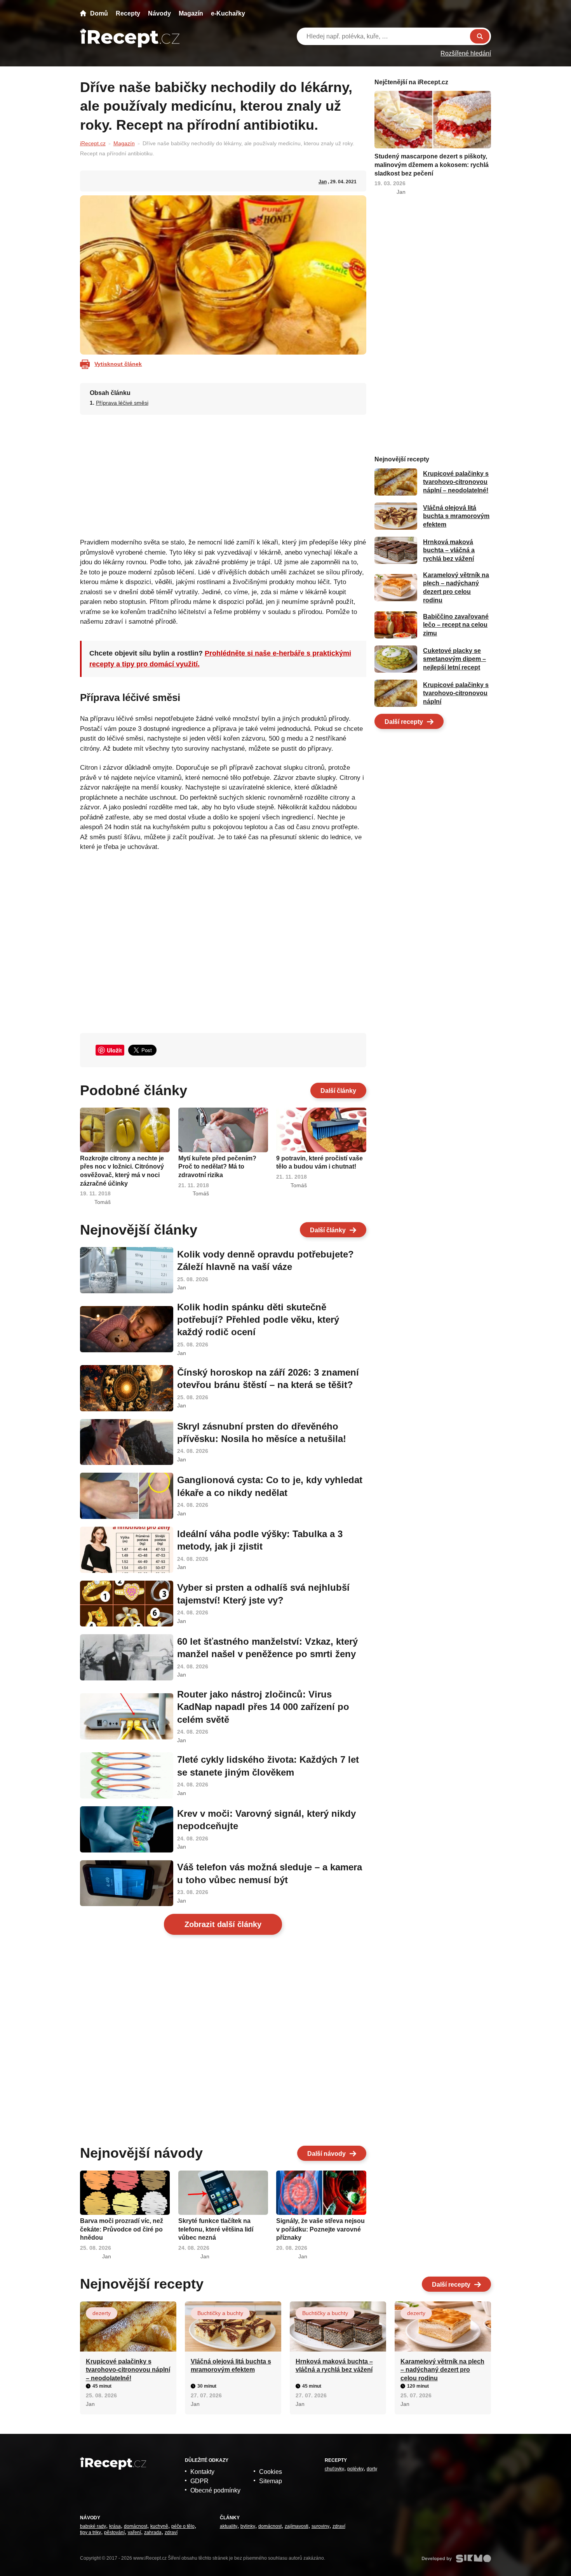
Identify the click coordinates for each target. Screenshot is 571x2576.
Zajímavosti (297, 2526)
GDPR (199, 2481)
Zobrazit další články (223, 1924)
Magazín (191, 13)
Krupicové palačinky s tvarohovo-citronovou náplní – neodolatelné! (456, 482)
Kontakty (202, 2472)
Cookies (271, 2472)
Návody (159, 13)
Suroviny (320, 2526)
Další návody (326, 2154)
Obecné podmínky (215, 2490)
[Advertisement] (223, 474)
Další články (338, 1091)
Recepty (128, 13)
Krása (115, 2526)
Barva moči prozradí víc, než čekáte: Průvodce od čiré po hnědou (122, 2229)
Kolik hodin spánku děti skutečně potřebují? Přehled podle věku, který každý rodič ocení (258, 1320)
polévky (355, 2469)
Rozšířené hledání (466, 53)
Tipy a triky (91, 2533)
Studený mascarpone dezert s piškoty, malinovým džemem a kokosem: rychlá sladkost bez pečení (432, 165)
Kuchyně (159, 2526)
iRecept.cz (93, 143)
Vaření (134, 2533)
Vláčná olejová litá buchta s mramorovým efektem (456, 516)
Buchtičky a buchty (220, 2313)
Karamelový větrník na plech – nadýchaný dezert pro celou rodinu (442, 2370)
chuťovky (334, 2469)
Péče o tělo (183, 2526)
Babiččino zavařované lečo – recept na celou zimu (456, 625)
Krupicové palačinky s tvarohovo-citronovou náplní (456, 693)
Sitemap (271, 2481)
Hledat (480, 36)
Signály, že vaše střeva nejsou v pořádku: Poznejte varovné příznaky (320, 2229)
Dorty (372, 2469)
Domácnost (136, 2526)
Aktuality (229, 2526)
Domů (99, 13)
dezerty (102, 2313)
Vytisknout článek (118, 364)
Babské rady (93, 2526)
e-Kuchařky (228, 13)
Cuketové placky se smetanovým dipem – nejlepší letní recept (454, 659)
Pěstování (114, 2533)
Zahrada (153, 2533)
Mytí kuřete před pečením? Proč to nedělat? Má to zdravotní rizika (217, 1167)
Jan (323, 182)
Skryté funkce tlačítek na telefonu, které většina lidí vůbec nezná (216, 2229)
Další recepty (404, 722)
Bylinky (248, 2526)
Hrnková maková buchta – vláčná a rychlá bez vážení (449, 550)
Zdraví (171, 2533)
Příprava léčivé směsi (122, 403)
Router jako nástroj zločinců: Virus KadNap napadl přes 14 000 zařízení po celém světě (263, 1707)
